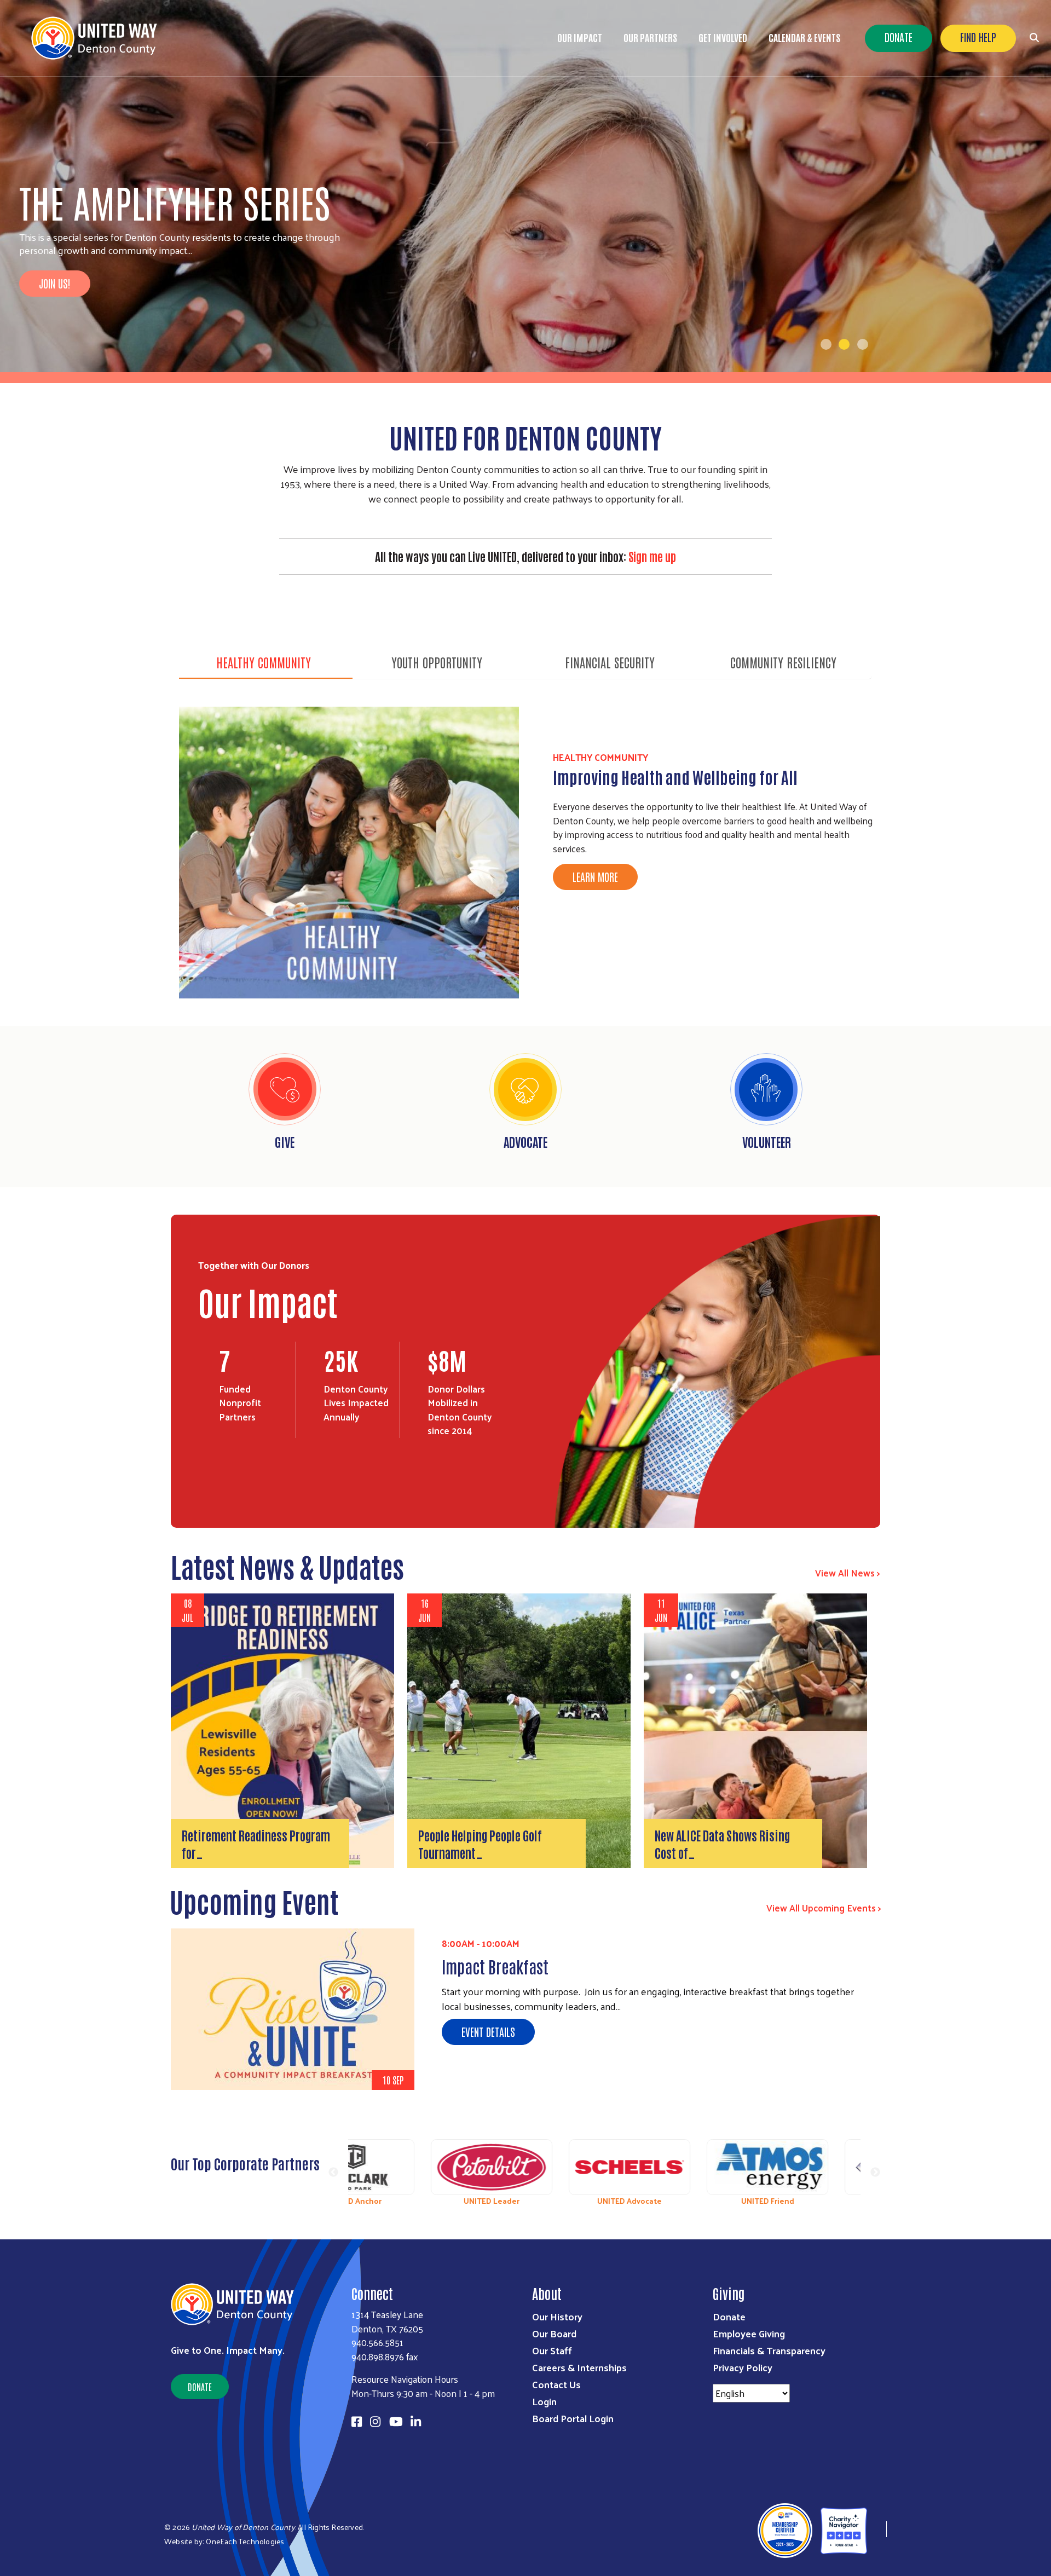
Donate (899, 37)
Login (544, 2401)
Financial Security (610, 662)
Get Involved (723, 37)
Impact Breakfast (495, 1966)
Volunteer (767, 1141)
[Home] (99, 38)
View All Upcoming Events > (824, 1908)
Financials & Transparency (769, 2350)
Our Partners (650, 37)
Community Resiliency (783, 662)
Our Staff (552, 2350)
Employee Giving (749, 2333)
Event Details (488, 2031)
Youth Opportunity (437, 662)
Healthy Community (264, 662)
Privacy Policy (743, 2367)
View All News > (848, 1573)
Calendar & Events (804, 37)
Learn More (595, 876)
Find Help (978, 37)
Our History (557, 2316)
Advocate (525, 1141)
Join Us (53, 325)
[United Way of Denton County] (877, 2529)
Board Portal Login (573, 2418)
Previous (333, 2173)
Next (875, 2173)
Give (285, 1141)
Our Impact (580, 37)
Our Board (554, 2333)
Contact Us (556, 2384)
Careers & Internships (579, 2367)
